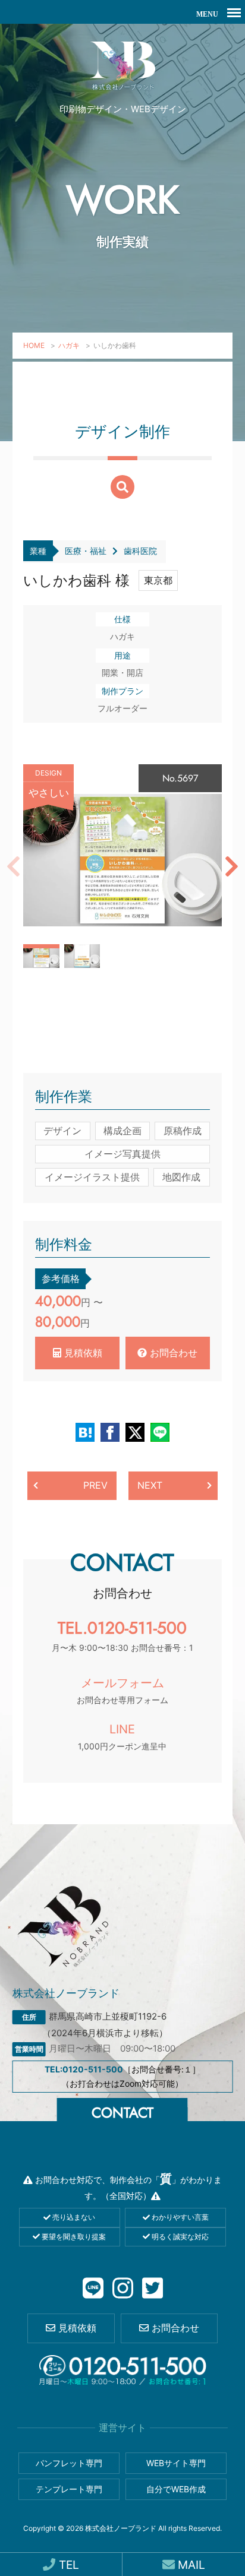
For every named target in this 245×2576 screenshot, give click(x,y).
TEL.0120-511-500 (122, 1634)
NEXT (150, 1485)
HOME (34, 345)
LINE (122, 1737)
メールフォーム (122, 1690)
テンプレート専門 (69, 2489)
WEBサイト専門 (176, 2463)
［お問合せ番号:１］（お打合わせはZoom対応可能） (122, 2076)
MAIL (190, 2565)
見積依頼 (82, 1353)
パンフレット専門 (69, 2463)
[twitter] (153, 2289)
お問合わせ (172, 1353)
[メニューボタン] (234, 12)
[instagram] (123, 2289)
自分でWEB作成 (176, 2489)
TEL (67, 2565)
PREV (95, 1485)
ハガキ (69, 345)
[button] (13, 866)
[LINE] (93, 2289)
